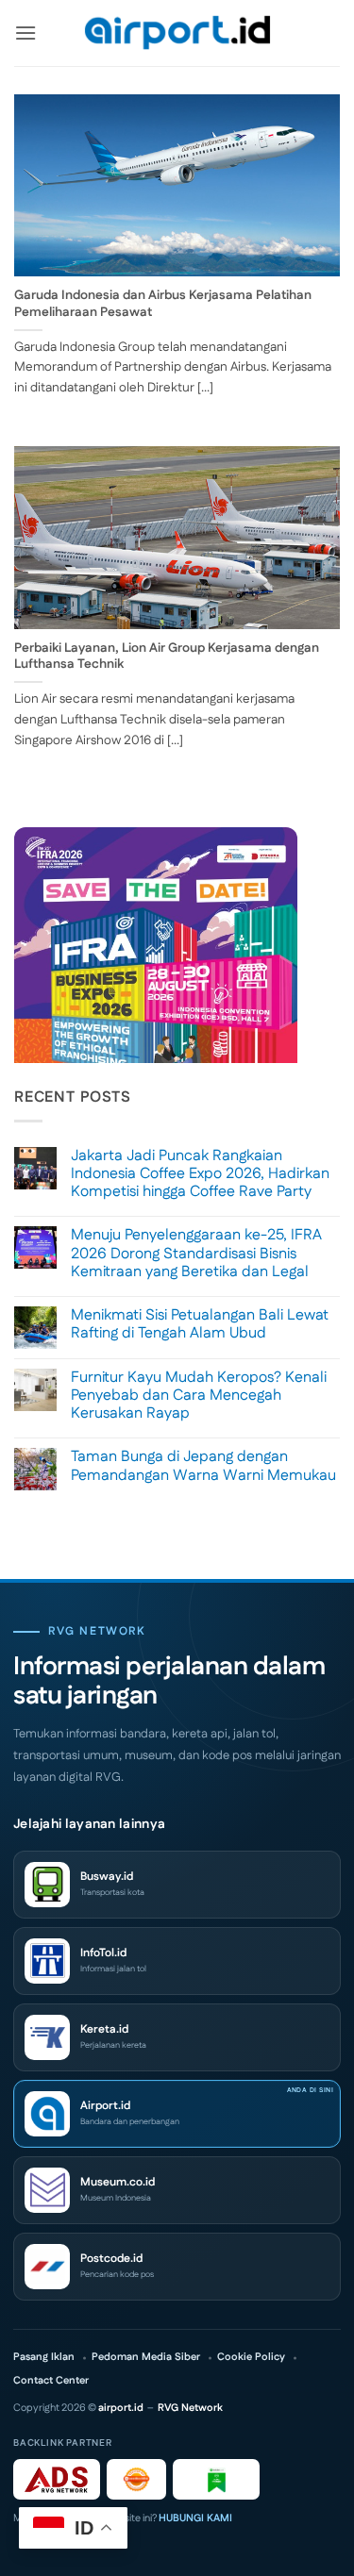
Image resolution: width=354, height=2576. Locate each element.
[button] (25, 33)
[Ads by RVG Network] (57, 2479)
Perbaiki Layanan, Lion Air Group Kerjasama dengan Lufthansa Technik (167, 657)
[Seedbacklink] (136, 2479)
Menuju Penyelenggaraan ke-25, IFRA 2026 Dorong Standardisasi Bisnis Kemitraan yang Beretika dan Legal (196, 1254)
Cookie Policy (251, 2358)
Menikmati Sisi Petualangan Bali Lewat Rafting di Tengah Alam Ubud (200, 1324)
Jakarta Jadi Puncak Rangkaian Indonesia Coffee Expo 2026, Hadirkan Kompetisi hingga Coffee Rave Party (200, 1174)
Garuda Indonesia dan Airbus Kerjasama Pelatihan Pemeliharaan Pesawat (163, 304)
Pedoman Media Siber (146, 2358)
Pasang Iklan (44, 2358)
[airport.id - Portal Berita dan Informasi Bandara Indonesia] (177, 33)
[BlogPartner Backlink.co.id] (216, 2479)
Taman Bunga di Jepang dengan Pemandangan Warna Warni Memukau (203, 1466)
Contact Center (51, 2381)
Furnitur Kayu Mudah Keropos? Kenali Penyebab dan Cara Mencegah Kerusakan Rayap (199, 1396)
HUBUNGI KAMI (195, 2518)
